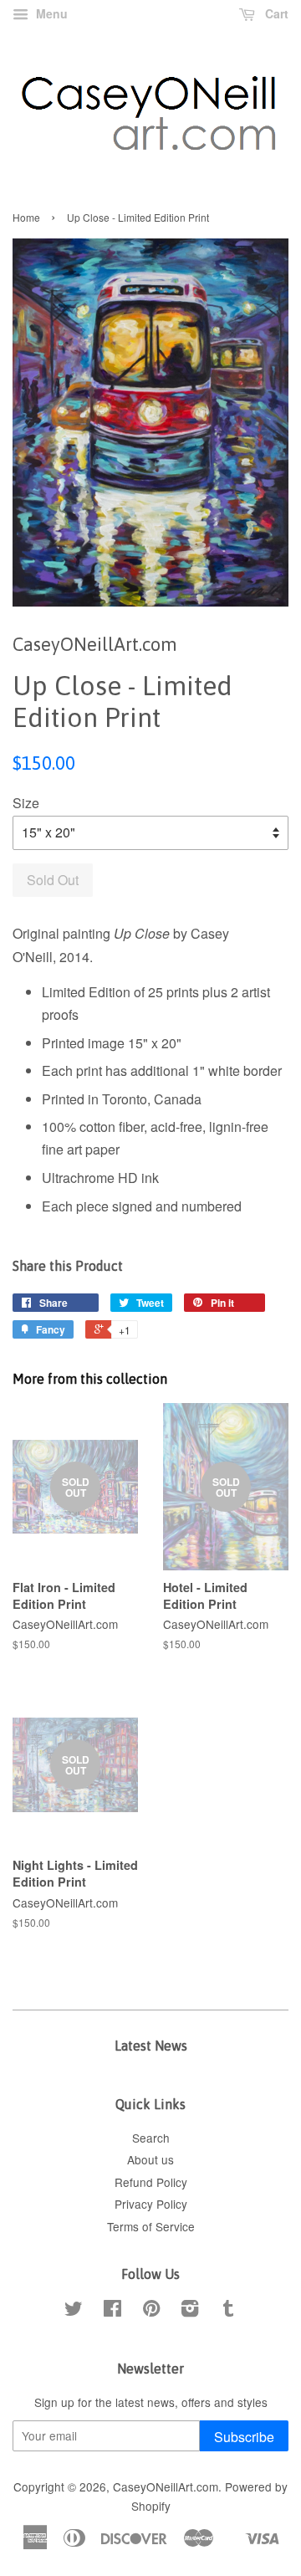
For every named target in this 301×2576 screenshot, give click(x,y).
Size (26, 803)
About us (150, 2159)
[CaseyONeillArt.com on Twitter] (74, 2311)
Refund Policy (151, 2182)
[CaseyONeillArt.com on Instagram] (190, 2311)
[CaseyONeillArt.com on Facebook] (112, 2311)
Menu (50, 13)
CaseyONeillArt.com (166, 2486)
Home (26, 217)
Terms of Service (151, 2226)
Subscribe (244, 2437)
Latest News (151, 2046)
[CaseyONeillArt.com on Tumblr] (228, 2311)
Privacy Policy (151, 2204)
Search (151, 2138)
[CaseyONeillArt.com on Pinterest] (151, 2311)
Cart (275, 13)
